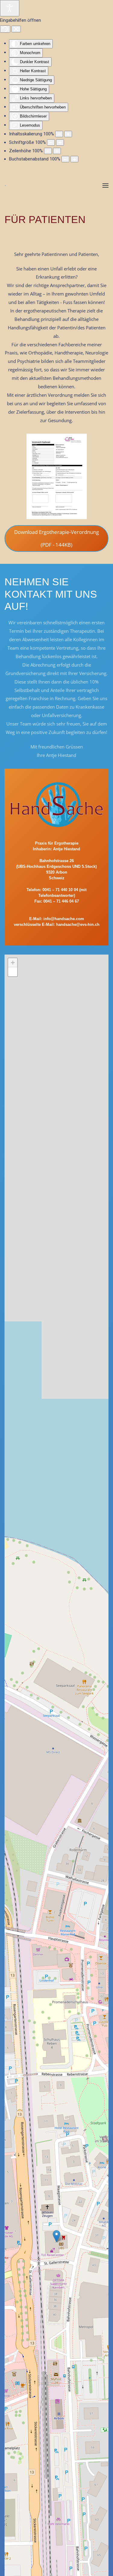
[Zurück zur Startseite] (5, 186)
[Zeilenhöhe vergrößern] (57, 151)
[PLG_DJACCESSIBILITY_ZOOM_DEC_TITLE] (59, 134)
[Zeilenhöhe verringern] (48, 151)
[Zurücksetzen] (5, 29)
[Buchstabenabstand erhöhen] (74, 159)
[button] (105, 186)
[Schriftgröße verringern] (51, 142)
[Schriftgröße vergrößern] (60, 142)
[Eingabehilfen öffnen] (10, 8)
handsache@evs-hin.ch (78, 924)
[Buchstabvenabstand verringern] (65, 159)
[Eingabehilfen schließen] (16, 29)
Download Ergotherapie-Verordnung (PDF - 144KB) (56, 538)
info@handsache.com (64, 919)
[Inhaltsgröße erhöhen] (68, 134)
